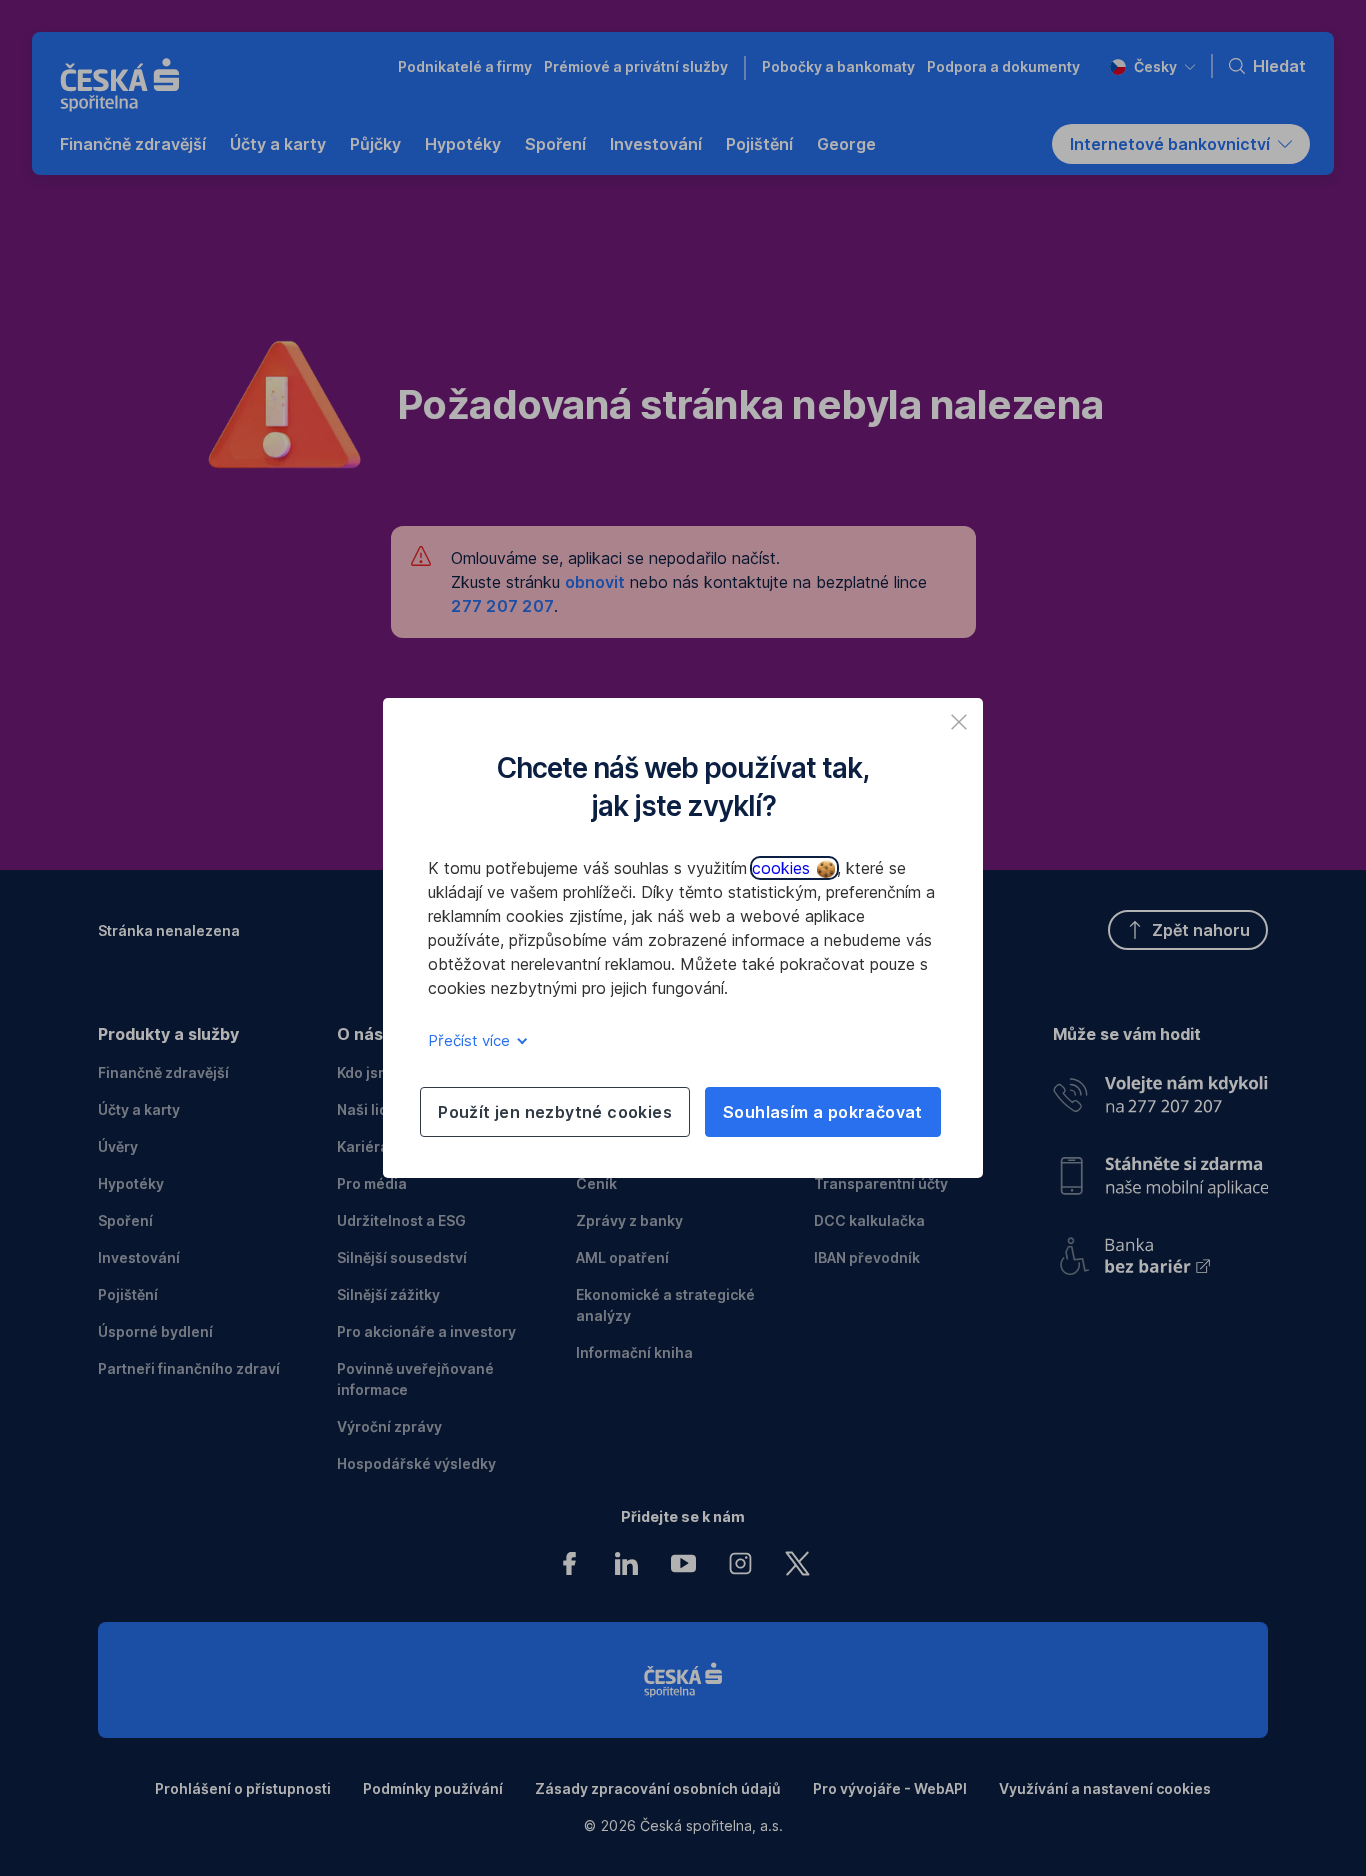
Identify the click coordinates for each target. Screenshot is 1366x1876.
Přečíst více (471, 1040)
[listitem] (959, 722)
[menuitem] (133, 144)
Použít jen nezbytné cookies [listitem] (555, 1112)
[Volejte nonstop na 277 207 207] (1160, 1089)
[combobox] (1152, 66)
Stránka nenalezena (169, 930)
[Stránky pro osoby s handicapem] (1160, 1249)
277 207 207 (502, 606)
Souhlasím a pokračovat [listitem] (823, 1112)
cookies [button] (783, 868)
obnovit (595, 582)
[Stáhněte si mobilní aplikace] (1160, 1168)
